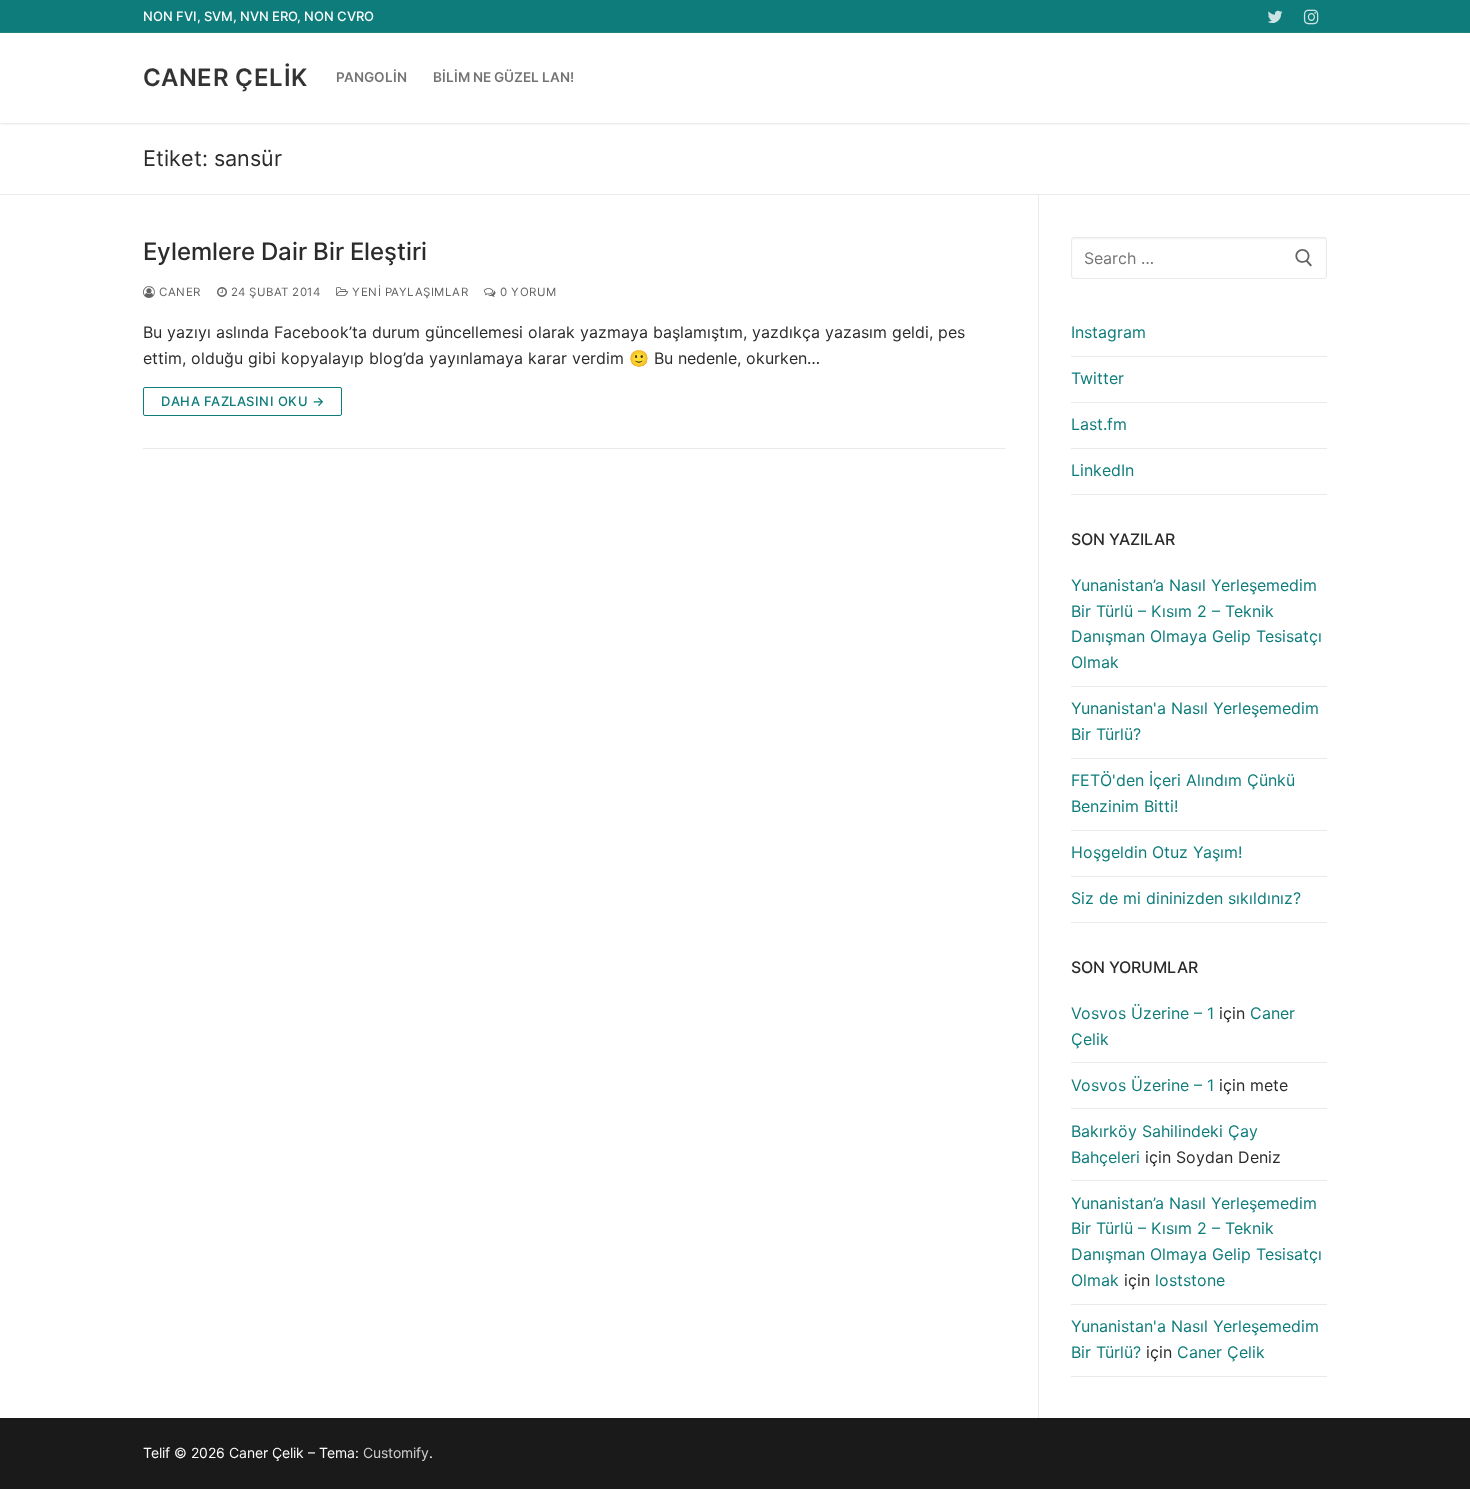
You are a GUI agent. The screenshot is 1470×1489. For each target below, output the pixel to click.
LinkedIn (1102, 470)
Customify (396, 1452)
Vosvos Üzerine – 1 (1142, 1013)
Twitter (1097, 378)
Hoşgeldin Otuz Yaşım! (1156, 852)
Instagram (1108, 332)
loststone (1190, 1280)
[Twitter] (1275, 16)
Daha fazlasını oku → (242, 401)
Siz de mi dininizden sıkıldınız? (1186, 898)
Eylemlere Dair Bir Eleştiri (285, 251)
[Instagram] (1311, 16)
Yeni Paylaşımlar (408, 292)
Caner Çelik (225, 77)
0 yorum (527, 292)
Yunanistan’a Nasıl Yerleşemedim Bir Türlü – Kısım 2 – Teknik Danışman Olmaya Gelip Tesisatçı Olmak (1196, 624)
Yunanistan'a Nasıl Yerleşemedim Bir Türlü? (1195, 721)
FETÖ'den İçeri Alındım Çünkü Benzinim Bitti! (1183, 793)
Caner (178, 292)
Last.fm (1099, 424)
